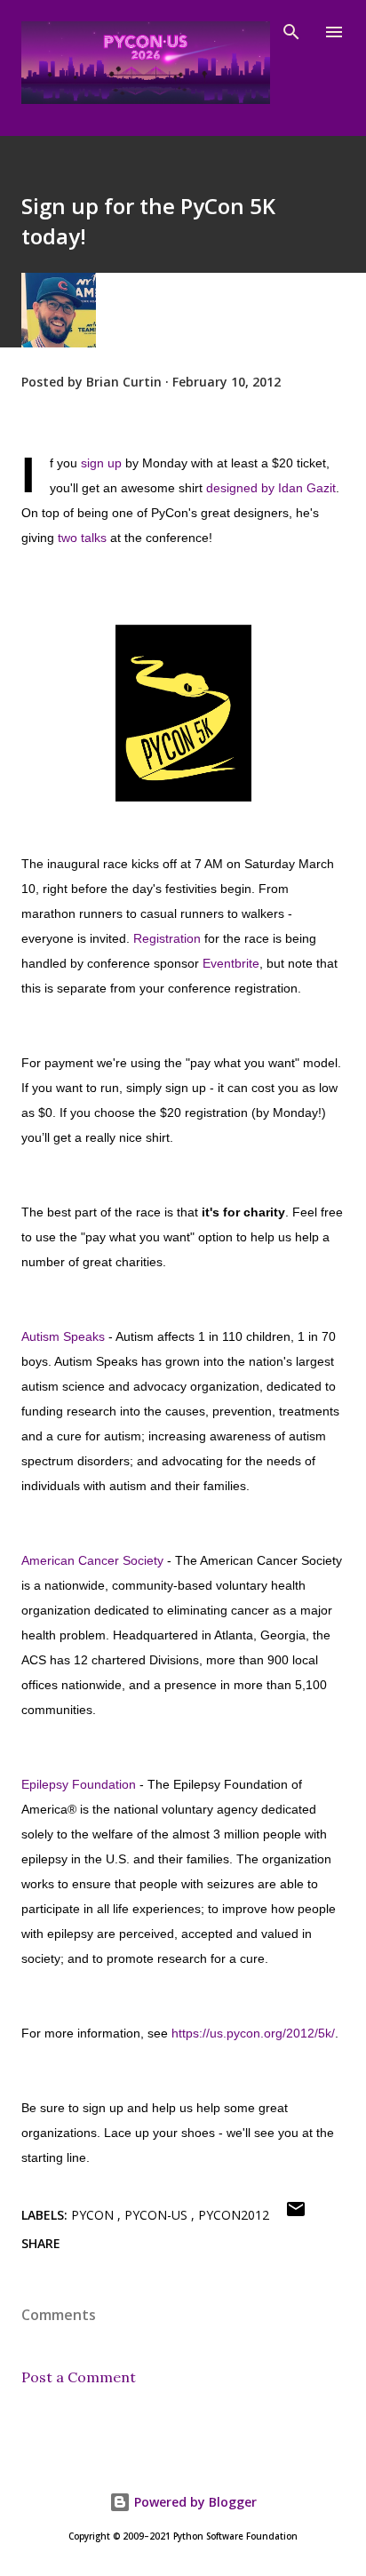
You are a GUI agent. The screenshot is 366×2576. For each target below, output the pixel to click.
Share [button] (41, 2243)
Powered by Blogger (194, 2502)
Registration (167, 938)
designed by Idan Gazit (271, 488)
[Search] (291, 32)
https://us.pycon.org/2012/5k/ (253, 2033)
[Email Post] (296, 2215)
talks (94, 538)
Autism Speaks (63, 1336)
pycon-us (158, 2215)
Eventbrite (231, 963)
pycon (94, 2215)
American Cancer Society (92, 1560)
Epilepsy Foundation (79, 1784)
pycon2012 (234, 2215)
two (68, 538)
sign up (101, 463)
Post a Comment (79, 2377)
